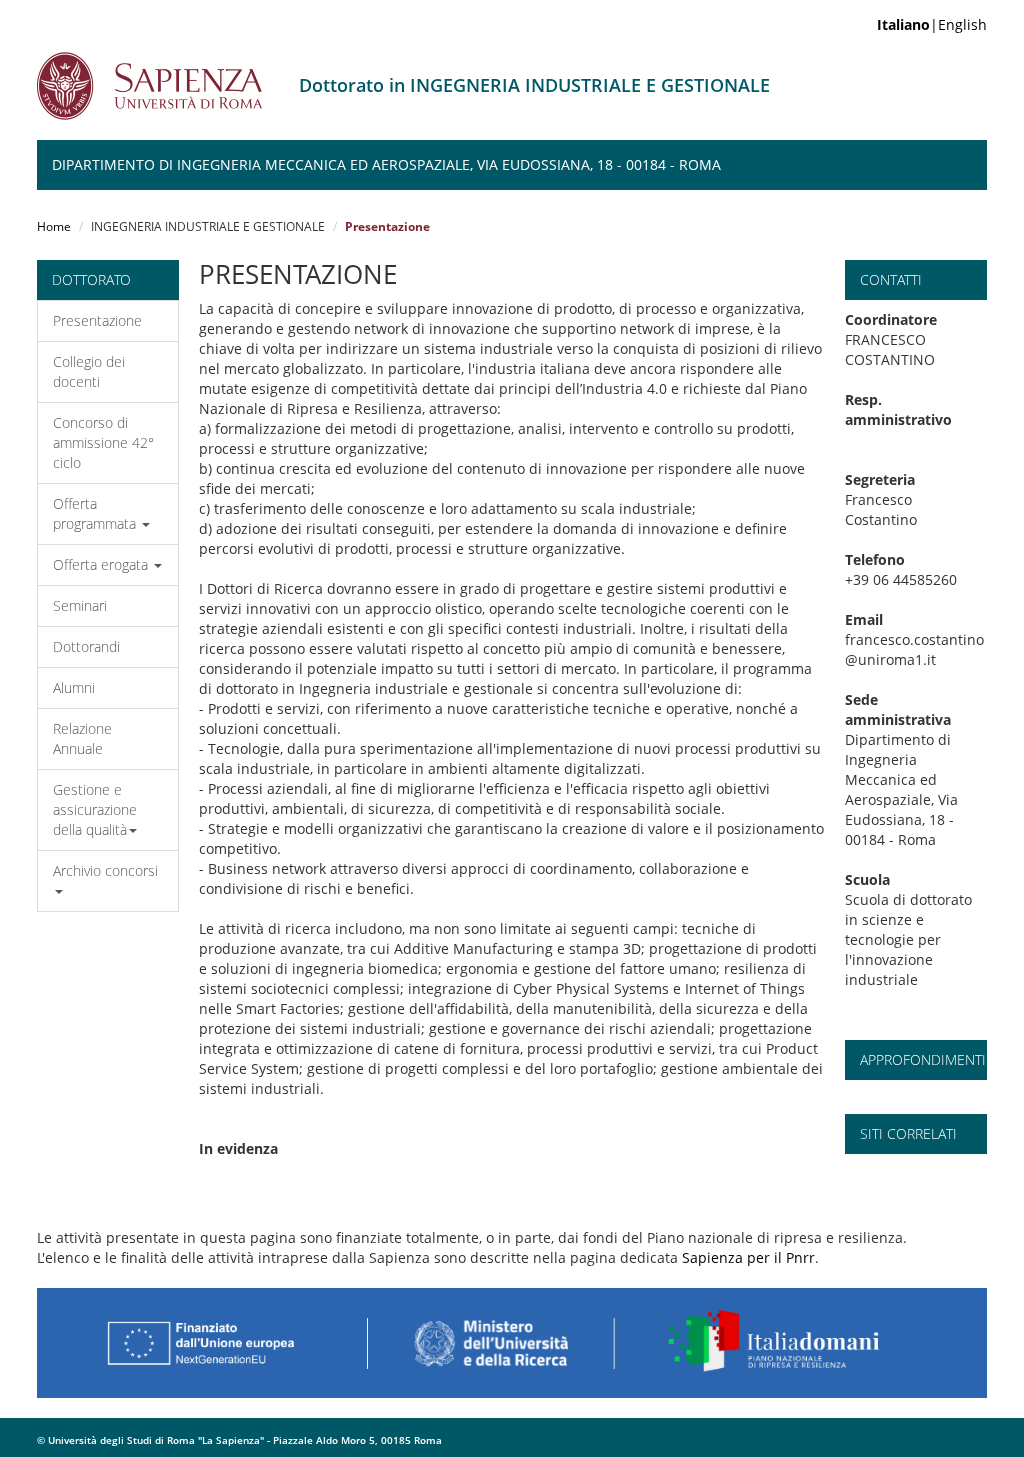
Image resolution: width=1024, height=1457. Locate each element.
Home (54, 226)
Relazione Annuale (82, 738)
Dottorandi (86, 646)
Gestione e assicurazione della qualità (95, 809)
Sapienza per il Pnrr (748, 1257)
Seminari (80, 605)
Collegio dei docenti (89, 371)
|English (932, 24)
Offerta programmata (96, 513)
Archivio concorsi (105, 870)
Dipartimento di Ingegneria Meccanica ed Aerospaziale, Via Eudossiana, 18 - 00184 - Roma (386, 164)
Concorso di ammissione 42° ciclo (103, 442)
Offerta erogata (102, 564)
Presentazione (97, 320)
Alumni (74, 687)
